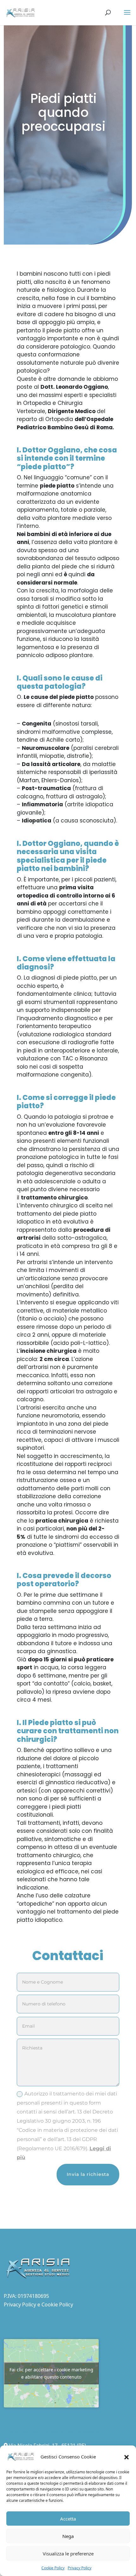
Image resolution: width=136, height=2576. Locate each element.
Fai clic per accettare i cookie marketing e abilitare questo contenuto (51, 2373)
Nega (68, 2536)
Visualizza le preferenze (68, 2554)
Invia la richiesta (88, 2174)
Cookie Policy (53, 2568)
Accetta (68, 2519)
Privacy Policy (80, 2568)
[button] (127, 2457)
